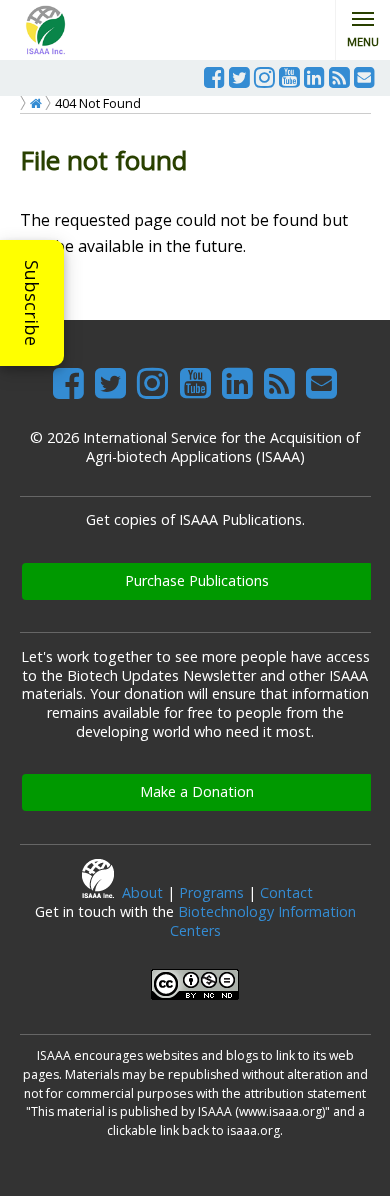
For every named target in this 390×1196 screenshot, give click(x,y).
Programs (211, 892)
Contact (286, 892)
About (142, 892)
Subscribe (32, 303)
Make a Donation (197, 791)
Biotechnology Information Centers (263, 921)
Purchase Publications (197, 580)
